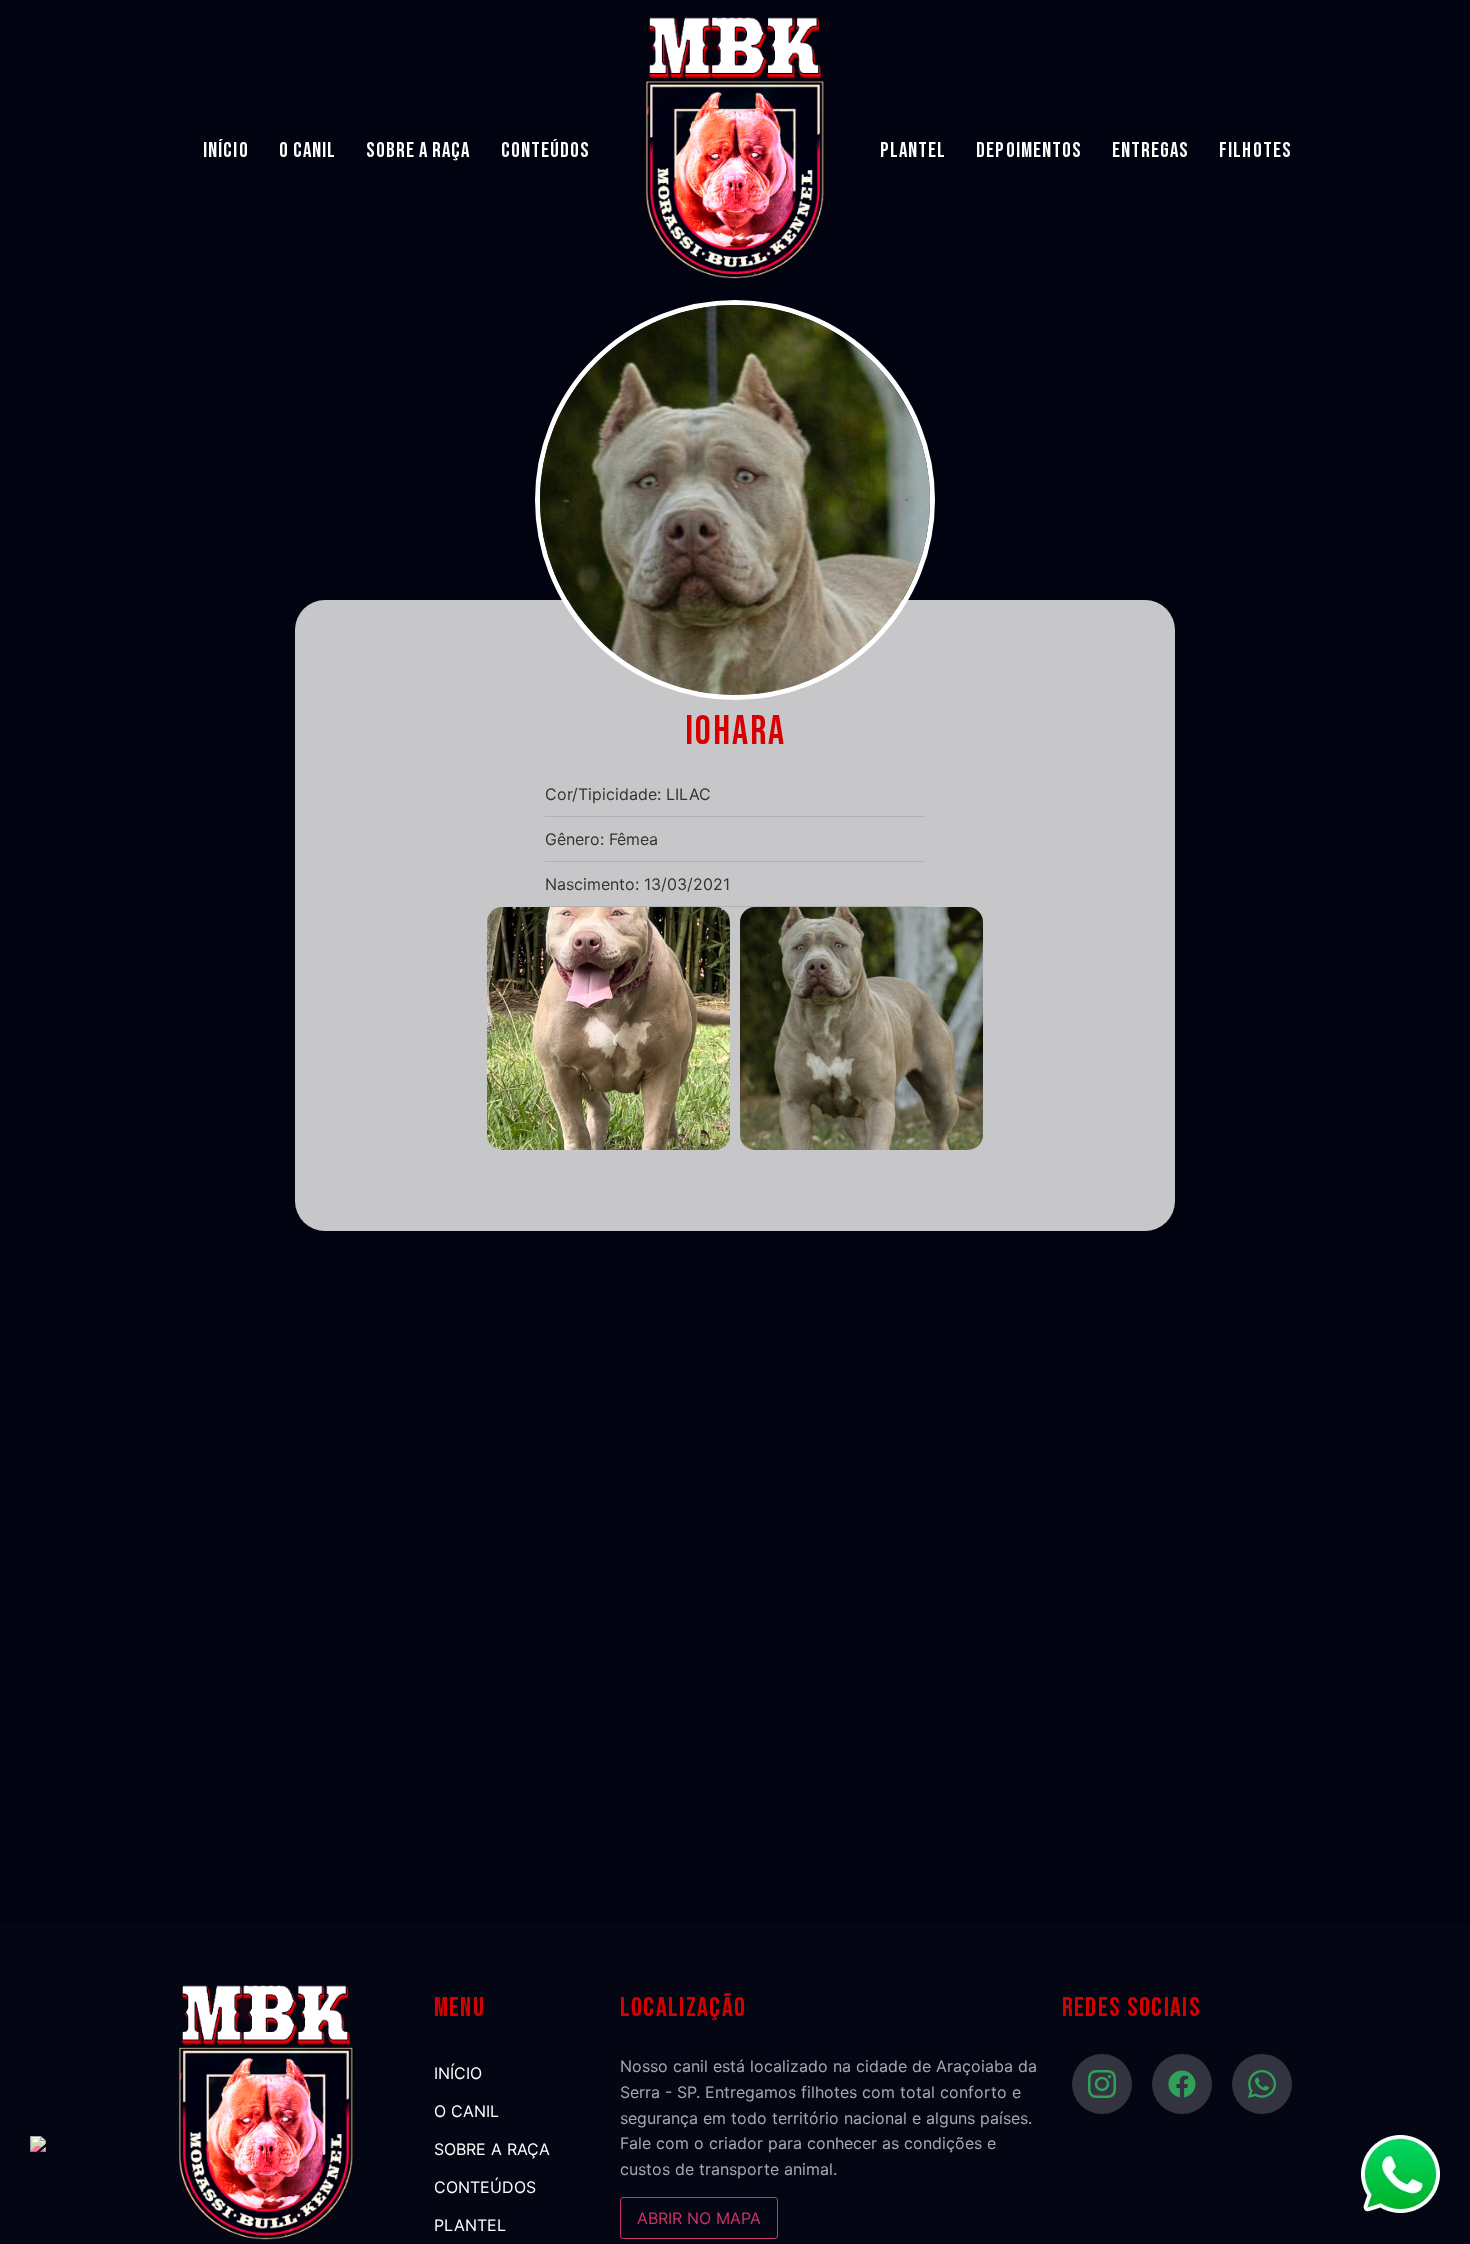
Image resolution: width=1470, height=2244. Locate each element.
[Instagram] (1102, 2084)
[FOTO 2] (861, 1144)
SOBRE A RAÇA (418, 150)
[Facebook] (1182, 2084)
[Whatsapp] (1262, 2084)
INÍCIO (225, 150)
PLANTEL (913, 150)
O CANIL (307, 150)
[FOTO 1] (608, 1144)
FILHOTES (1255, 150)
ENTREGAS (1150, 150)
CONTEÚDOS (545, 150)
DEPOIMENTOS (1029, 150)
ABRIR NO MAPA (699, 2218)
